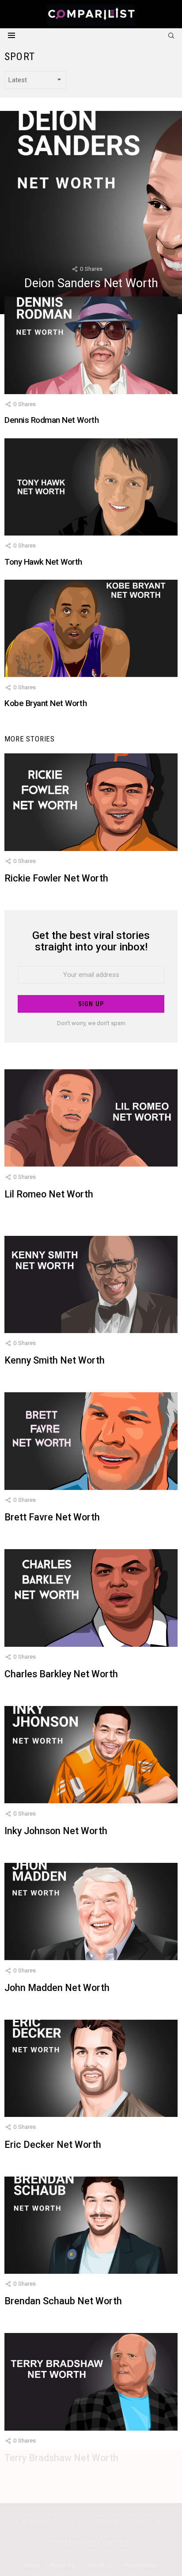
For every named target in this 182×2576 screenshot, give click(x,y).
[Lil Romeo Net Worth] (91, 1118)
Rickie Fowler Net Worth (56, 878)
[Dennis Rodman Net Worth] (91, 345)
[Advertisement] (91, 2511)
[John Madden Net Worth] (91, 1912)
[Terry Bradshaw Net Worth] (91, 2382)
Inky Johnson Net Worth (56, 1831)
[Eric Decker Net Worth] (91, 2069)
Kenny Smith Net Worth (55, 1360)
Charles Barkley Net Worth (61, 1674)
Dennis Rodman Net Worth (51, 420)
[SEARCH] (171, 35)
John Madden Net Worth (57, 1988)
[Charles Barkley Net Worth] (91, 1598)
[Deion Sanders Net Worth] (91, 213)
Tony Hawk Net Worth (43, 562)
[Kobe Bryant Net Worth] (91, 629)
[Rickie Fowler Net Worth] (91, 802)
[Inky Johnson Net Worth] (91, 1755)
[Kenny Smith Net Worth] (91, 1285)
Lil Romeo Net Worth (49, 1194)
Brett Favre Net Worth (52, 1517)
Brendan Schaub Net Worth (63, 2301)
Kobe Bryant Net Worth (45, 703)
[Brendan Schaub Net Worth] (91, 2225)
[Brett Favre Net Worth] (91, 1441)
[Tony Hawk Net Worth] (91, 487)
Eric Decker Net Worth (53, 2145)
